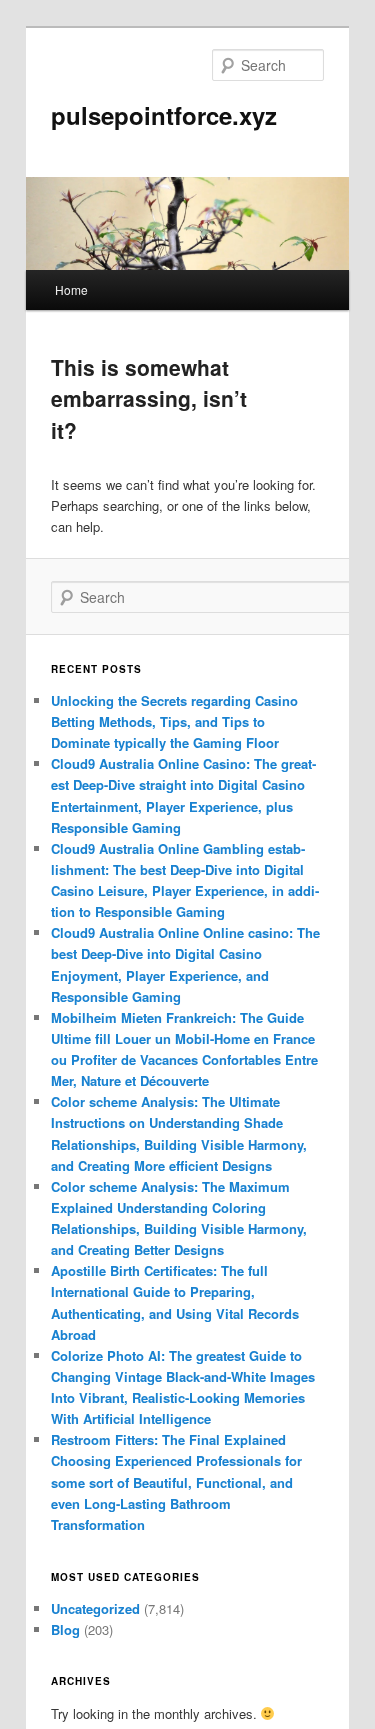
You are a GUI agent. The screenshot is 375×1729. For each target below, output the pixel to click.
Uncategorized (95, 1608)
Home (71, 289)
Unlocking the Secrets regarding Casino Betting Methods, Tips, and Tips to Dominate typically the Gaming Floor (174, 721)
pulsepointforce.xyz (164, 115)
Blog (65, 1629)
